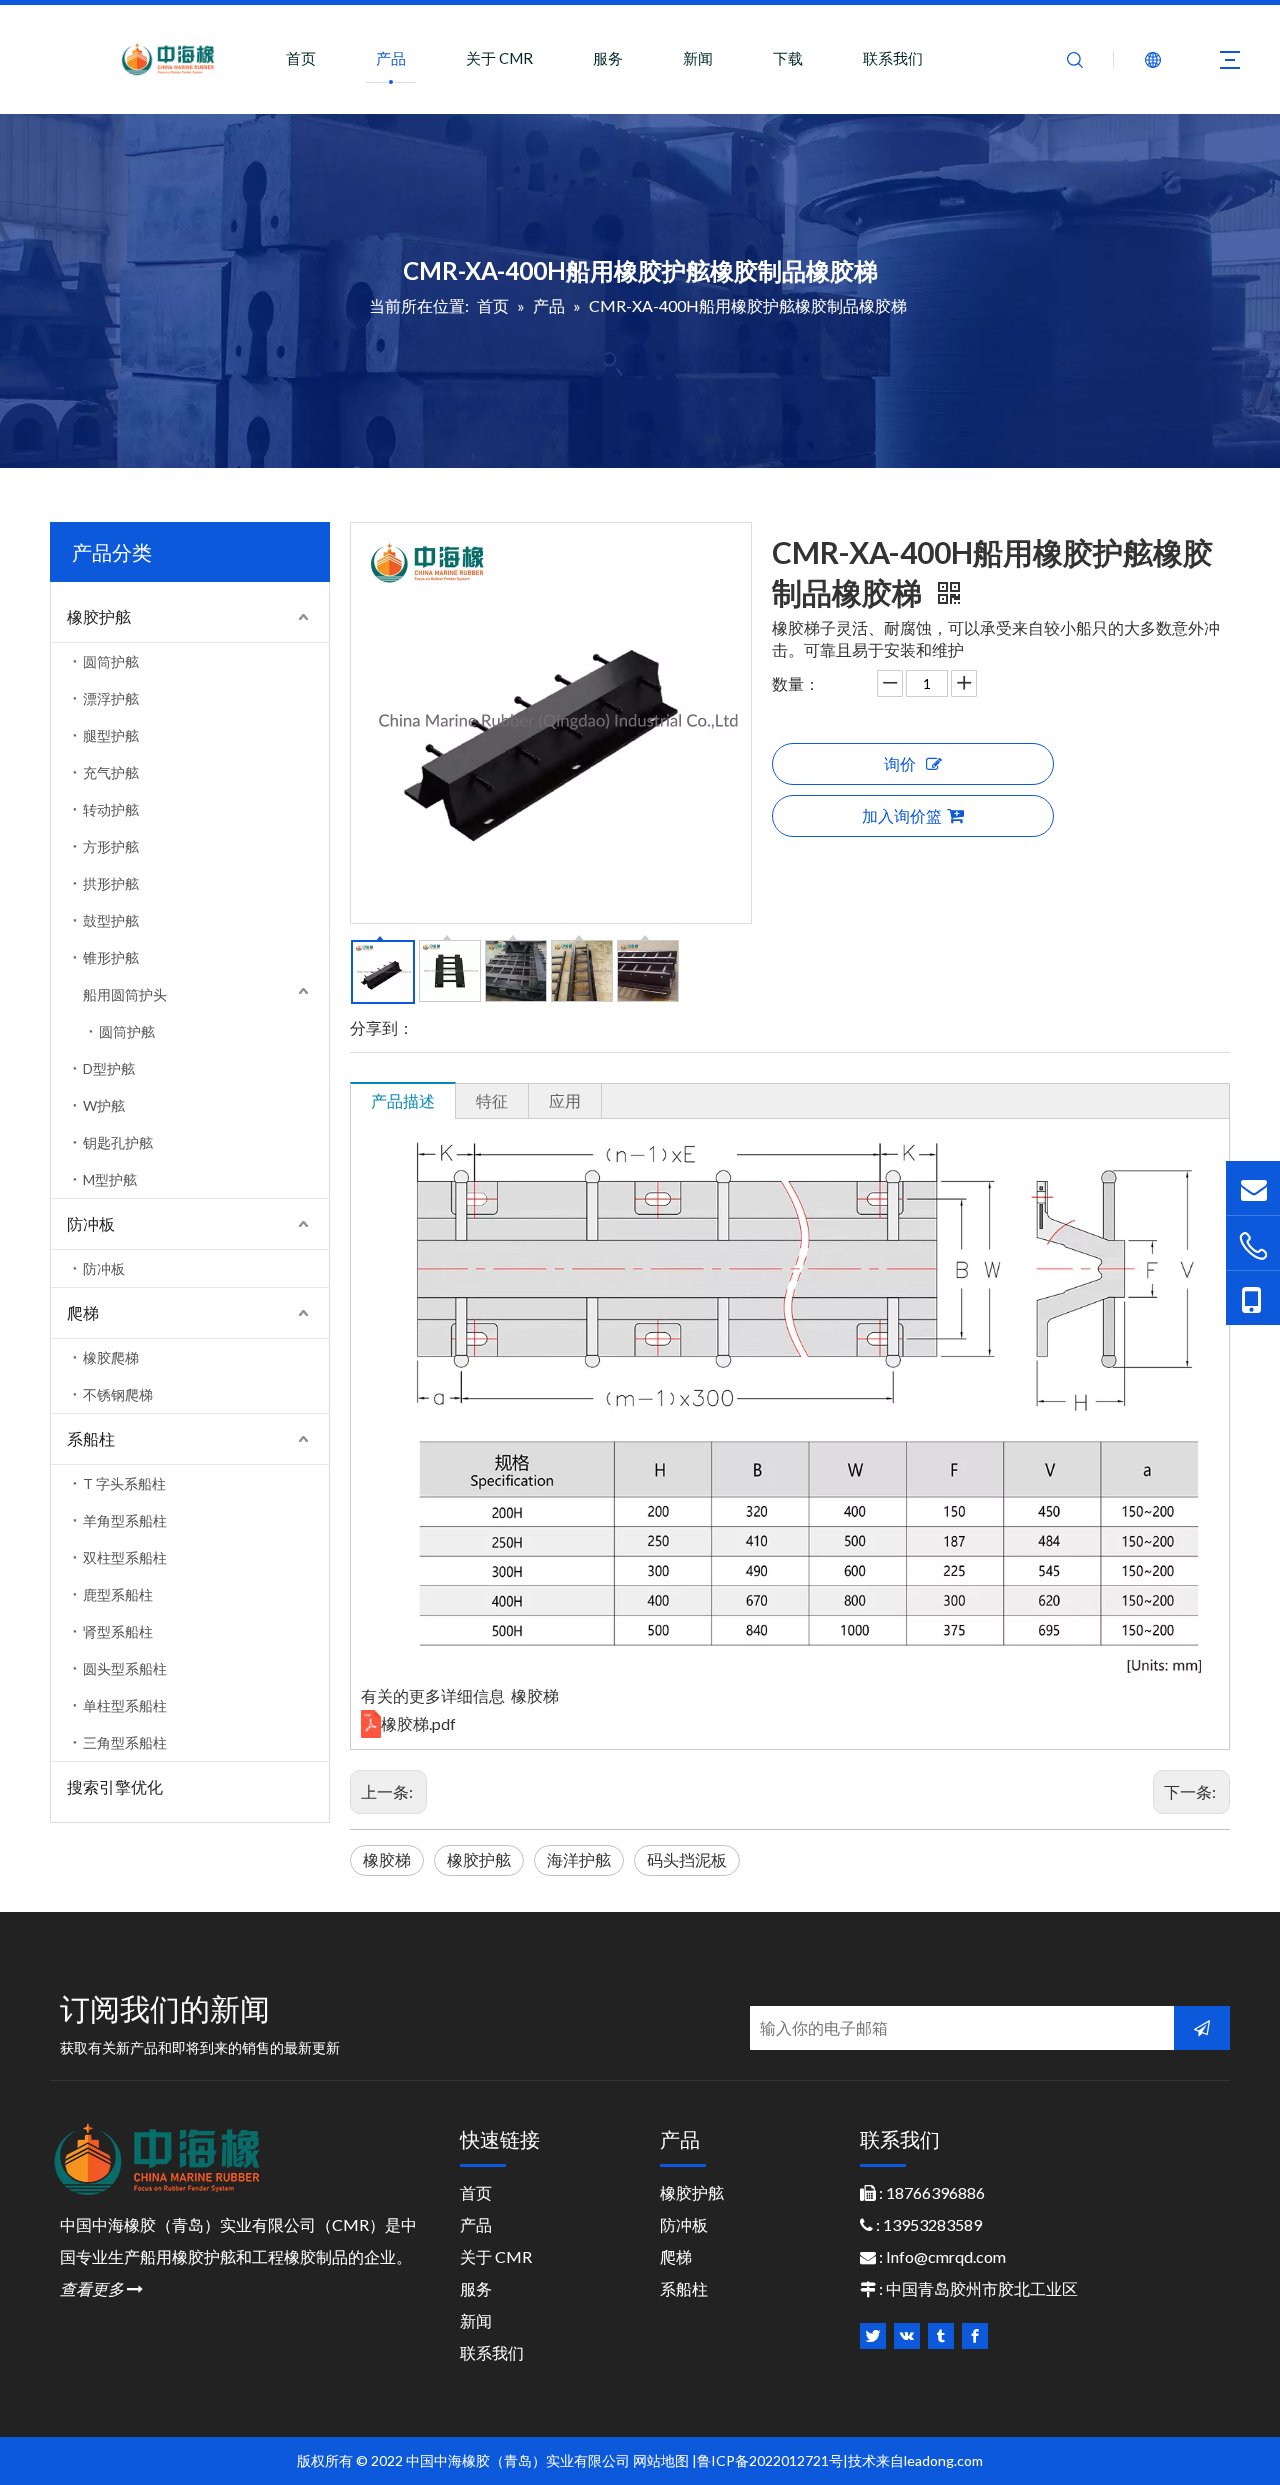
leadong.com (943, 2460)
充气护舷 (111, 772)
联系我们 (893, 58)
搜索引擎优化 (115, 1786)
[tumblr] (941, 2336)
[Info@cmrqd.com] (1253, 1187)
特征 (492, 1100)
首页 (301, 58)
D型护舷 (109, 1068)
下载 (788, 58)
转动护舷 (111, 809)
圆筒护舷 (111, 661)
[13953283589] (1253, 1298)
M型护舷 (110, 1179)
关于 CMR (499, 58)
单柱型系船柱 (125, 1705)
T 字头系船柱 (124, 1483)
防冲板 (91, 1223)
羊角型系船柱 (125, 1520)
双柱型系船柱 (125, 1557)
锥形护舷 (111, 957)
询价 (900, 763)
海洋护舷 (579, 1859)
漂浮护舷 (111, 698)
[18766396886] (1253, 1245)
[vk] (907, 2336)
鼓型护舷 (111, 920)
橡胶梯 (387, 1859)
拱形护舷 (111, 883)
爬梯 (83, 1312)
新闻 (698, 58)
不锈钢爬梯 (118, 1394)
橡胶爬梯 (111, 1357)
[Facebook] (975, 2336)
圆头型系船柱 (125, 1668)
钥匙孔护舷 (118, 1142)
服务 (608, 58)
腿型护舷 (111, 735)
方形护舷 (111, 846)
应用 (565, 1100)
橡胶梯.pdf (418, 1723)
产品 (391, 58)
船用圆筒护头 (125, 994)
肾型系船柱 (118, 1631)
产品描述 (403, 1100)
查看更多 (101, 2288)
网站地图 (661, 2460)
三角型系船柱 (125, 1742)
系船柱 (91, 1438)
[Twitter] (873, 2336)
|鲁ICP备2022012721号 (767, 2460)
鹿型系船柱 (118, 1594)
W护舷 (104, 1105)
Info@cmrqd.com (946, 2256)
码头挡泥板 (687, 1859)
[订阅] (1202, 2028)
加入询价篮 (902, 815)
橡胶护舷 (99, 616)
